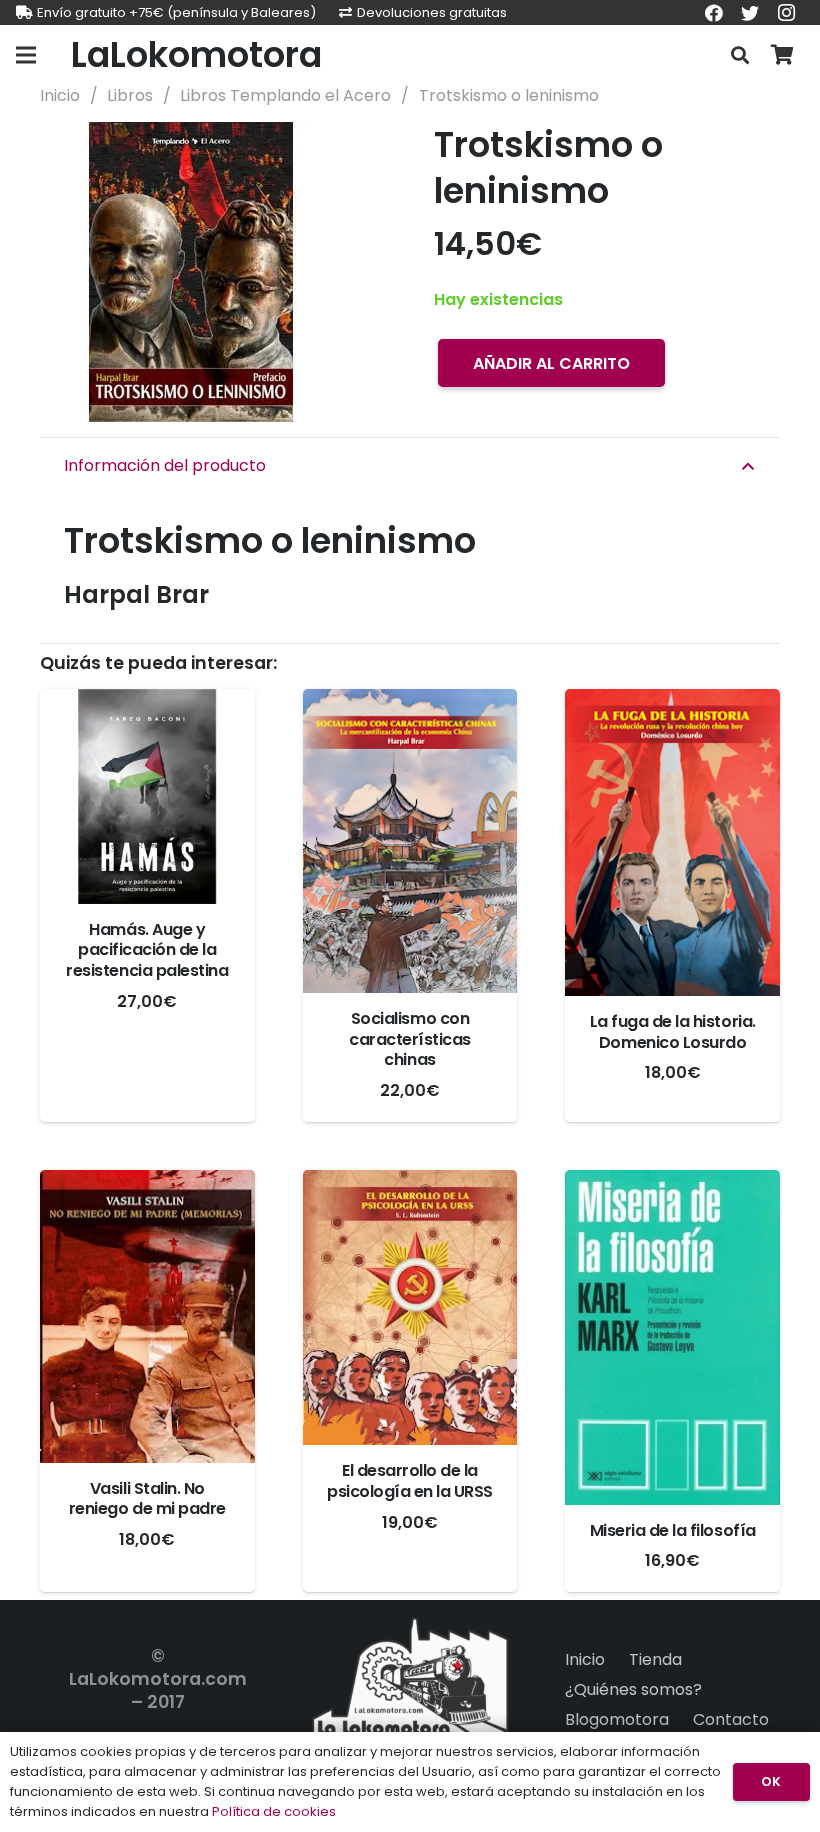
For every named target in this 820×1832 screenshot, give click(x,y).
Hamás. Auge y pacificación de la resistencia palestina (147, 950)
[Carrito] (782, 55)
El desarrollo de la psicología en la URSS (410, 1481)
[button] (354, 154)
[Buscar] (740, 55)
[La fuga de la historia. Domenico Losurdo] (672, 842)
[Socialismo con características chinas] (410, 841)
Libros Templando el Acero (285, 95)
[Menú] (26, 55)
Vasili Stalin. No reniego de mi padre (147, 1499)
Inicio (60, 95)
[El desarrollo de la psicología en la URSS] (410, 1307)
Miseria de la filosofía (673, 1530)
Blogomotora (617, 1719)
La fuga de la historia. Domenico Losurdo (673, 1032)
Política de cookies (274, 1811)
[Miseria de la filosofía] (672, 1337)
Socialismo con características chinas (410, 1039)
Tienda (655, 1659)
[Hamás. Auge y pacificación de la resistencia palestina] (147, 796)
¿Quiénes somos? (633, 1689)
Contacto (731, 1719)
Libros (130, 95)
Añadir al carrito (551, 363)
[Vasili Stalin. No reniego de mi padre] (147, 1316)
